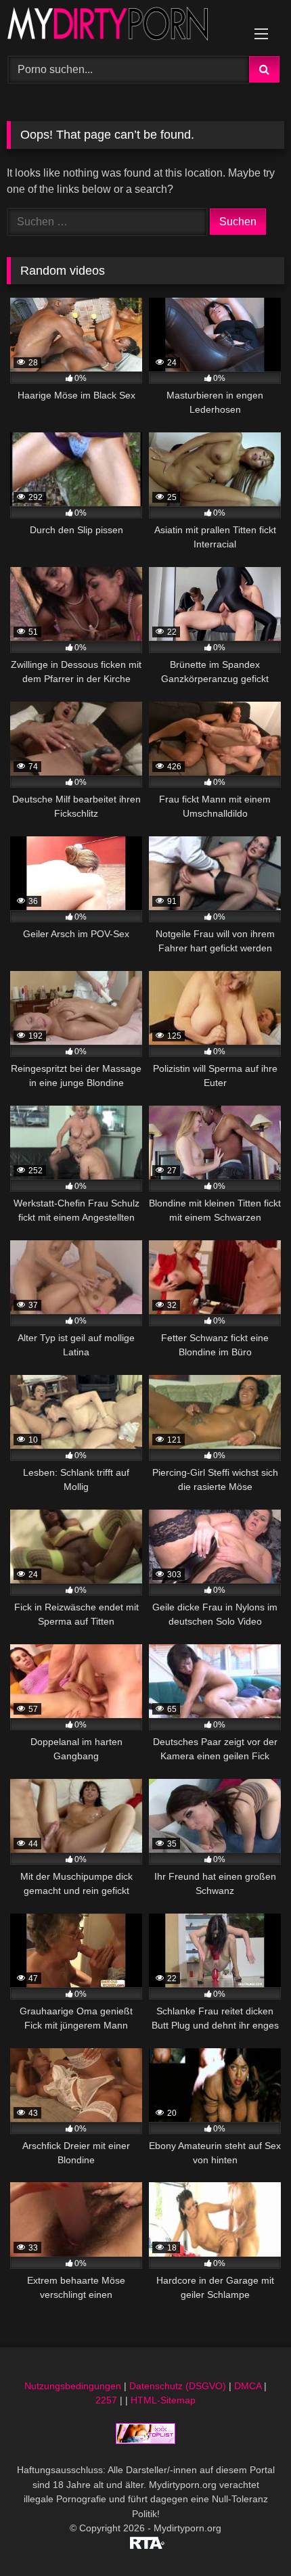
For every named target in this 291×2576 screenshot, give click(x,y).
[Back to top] (249, 2536)
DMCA (248, 2386)
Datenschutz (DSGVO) (178, 2386)
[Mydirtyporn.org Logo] (119, 26)
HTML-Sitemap (163, 2400)
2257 (106, 2400)
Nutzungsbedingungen (73, 2386)
